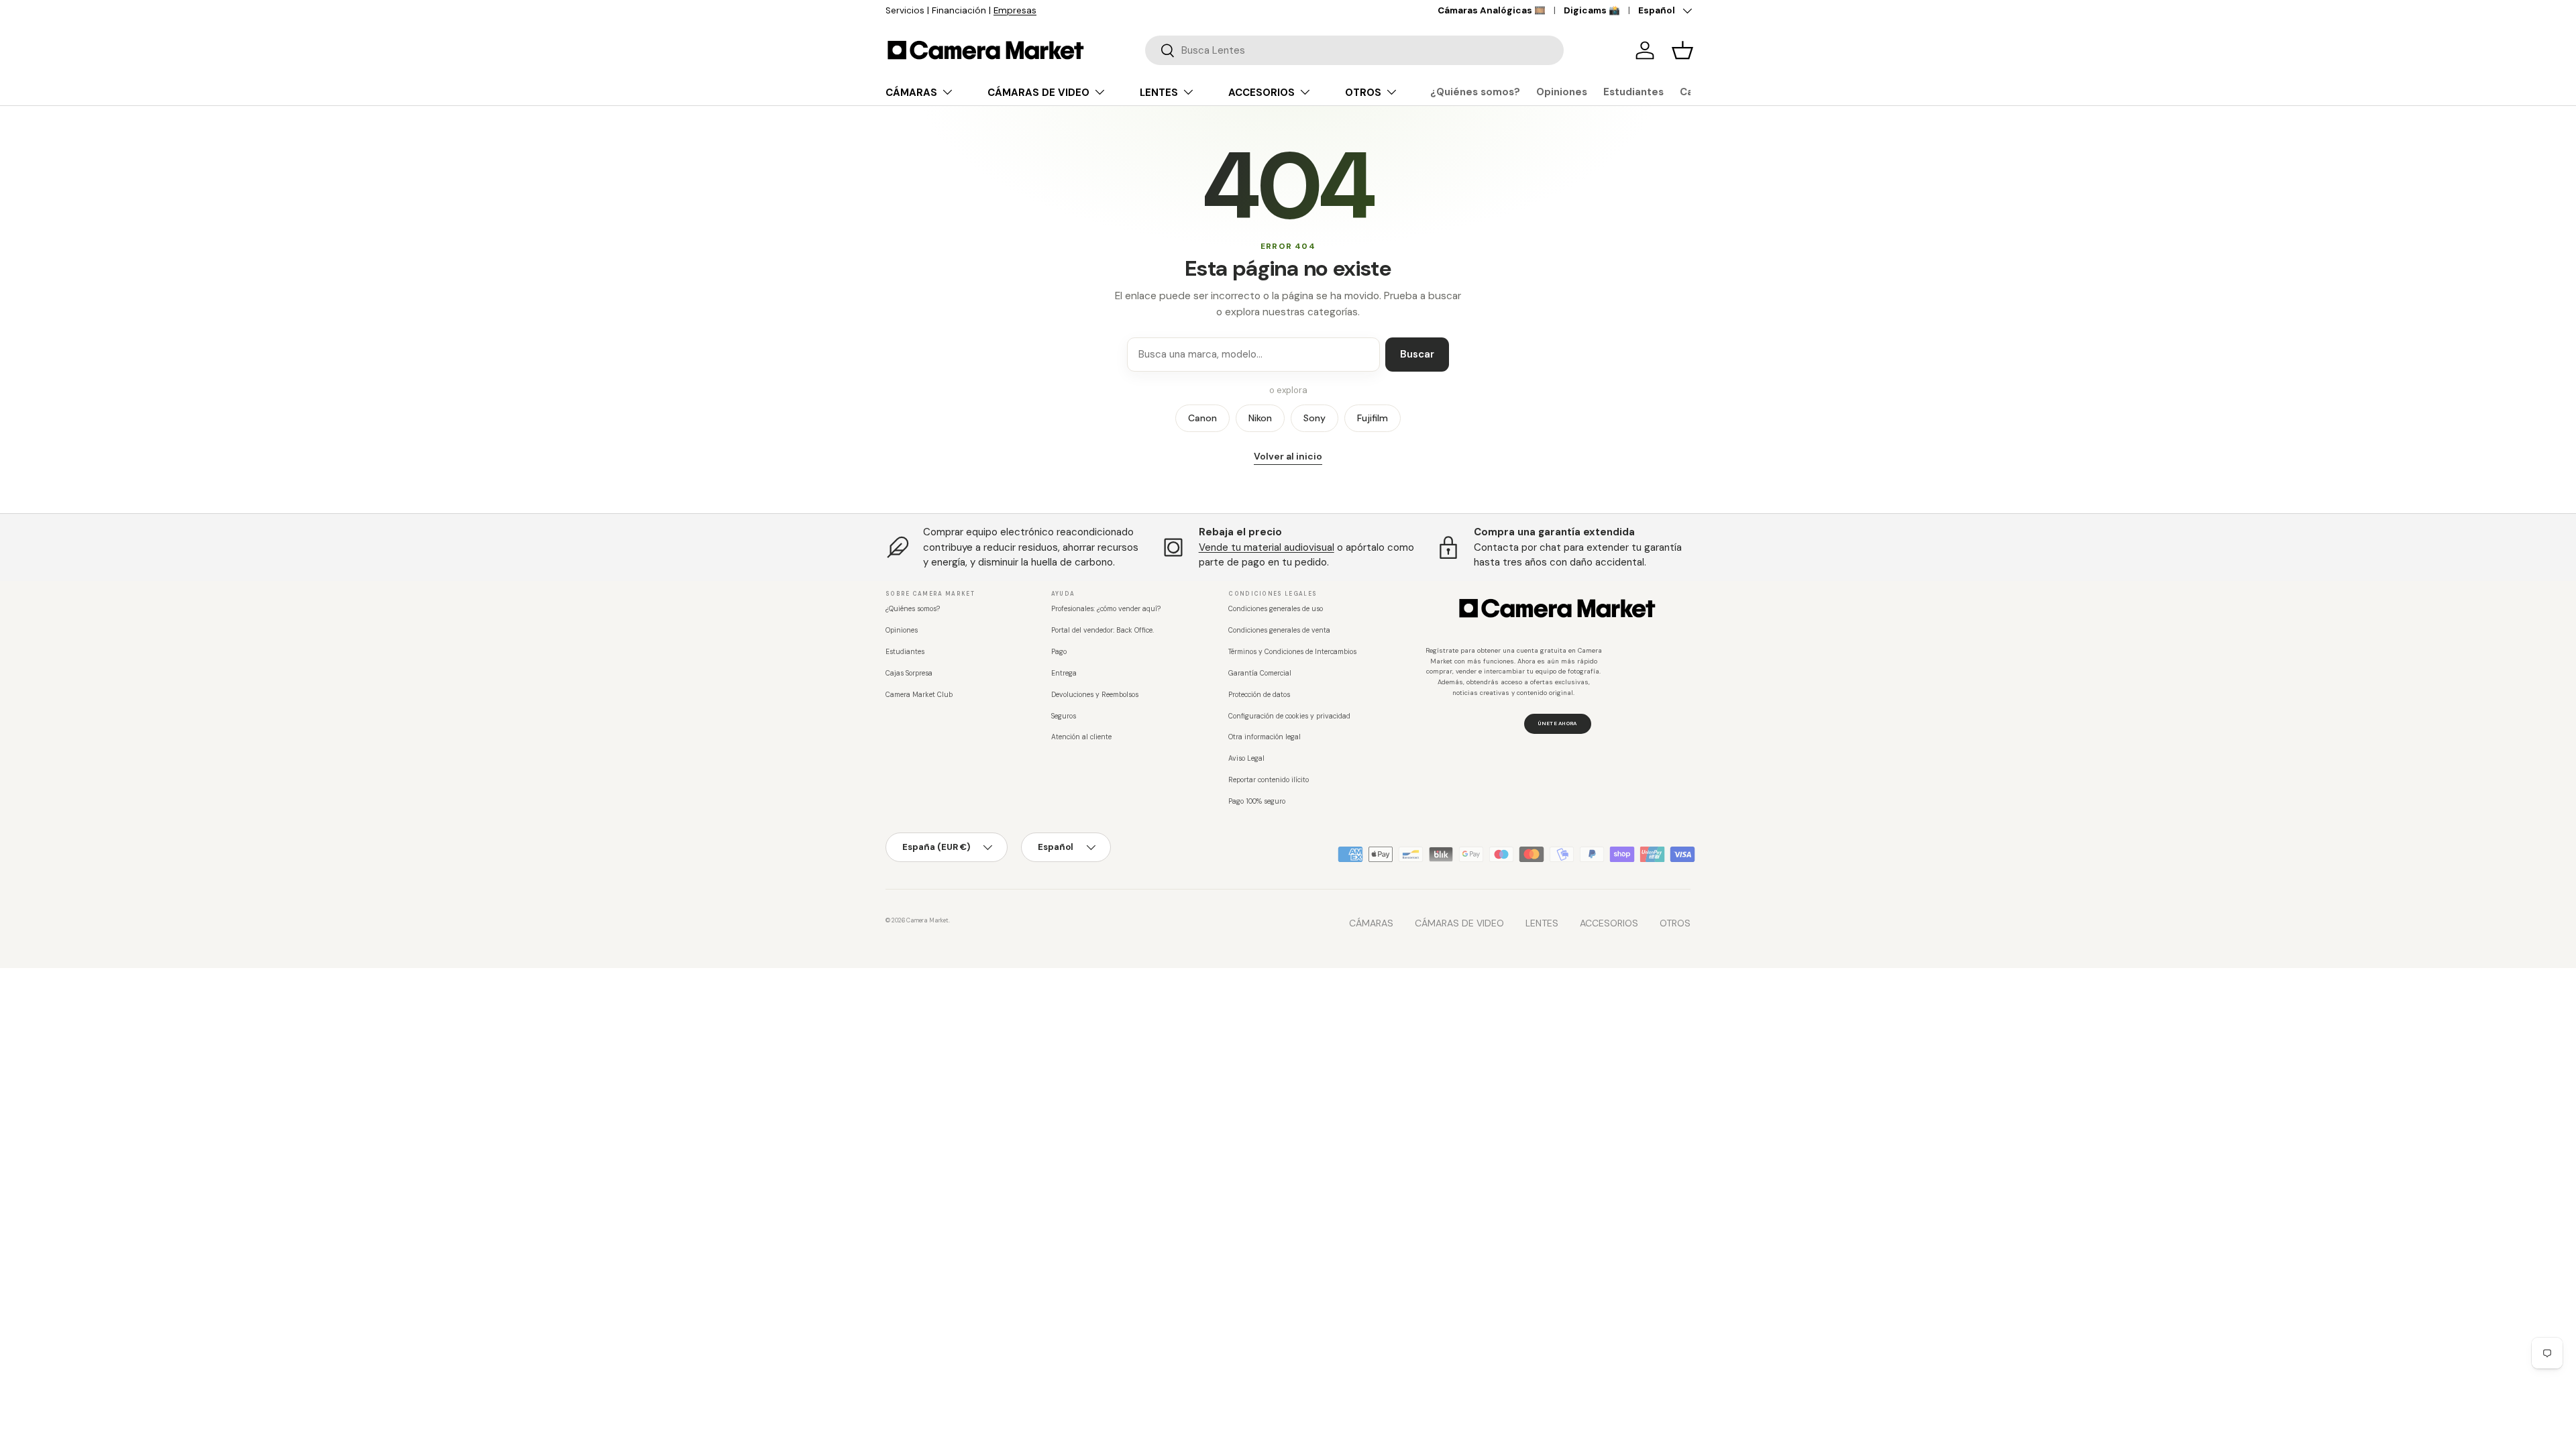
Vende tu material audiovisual (1267, 547)
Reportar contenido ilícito (1269, 780)
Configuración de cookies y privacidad (1289, 716)
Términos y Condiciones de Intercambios (1292, 652)
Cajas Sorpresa (909, 673)
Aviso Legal (1246, 758)
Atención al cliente (1081, 737)
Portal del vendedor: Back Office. (1103, 630)
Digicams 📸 (1592, 10)
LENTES (1159, 93)
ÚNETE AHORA (1557, 723)
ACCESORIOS (1262, 93)
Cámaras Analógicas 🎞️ (1492, 10)
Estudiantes (1633, 92)
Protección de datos (1259, 695)
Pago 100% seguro (1257, 801)
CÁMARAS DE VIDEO (1038, 93)
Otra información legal (1265, 737)
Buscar (1417, 354)
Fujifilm (1373, 418)
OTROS (1363, 93)
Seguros (1064, 716)
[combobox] (1354, 50)
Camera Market (927, 920)
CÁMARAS (911, 93)
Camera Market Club (919, 695)
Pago (1059, 652)
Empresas (1015, 10)
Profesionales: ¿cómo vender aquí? (1106, 609)
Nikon (1260, 418)
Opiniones (1562, 92)
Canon (1202, 418)
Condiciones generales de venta (1279, 630)
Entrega (1064, 673)
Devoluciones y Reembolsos (1095, 695)
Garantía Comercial (1260, 673)
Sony (1314, 418)
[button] (1682, 50)
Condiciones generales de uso (1276, 609)
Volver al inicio (1288, 456)
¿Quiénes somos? (1475, 92)
